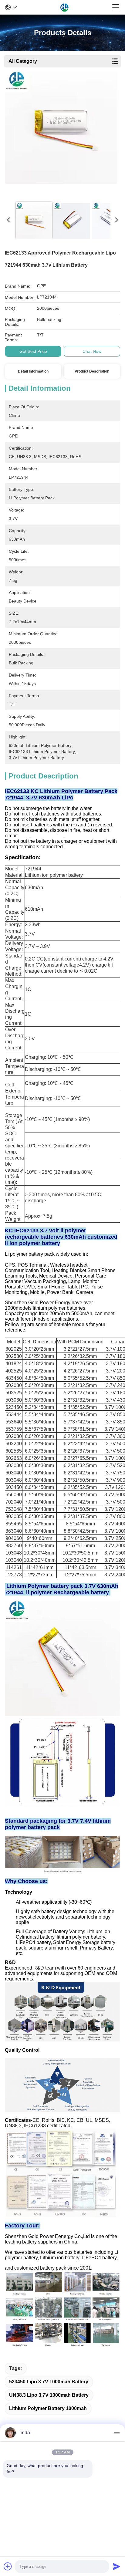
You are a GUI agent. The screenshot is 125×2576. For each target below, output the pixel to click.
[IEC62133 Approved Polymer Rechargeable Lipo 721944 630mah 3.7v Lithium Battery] (61, 134)
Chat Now (92, 351)
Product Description (92, 371)
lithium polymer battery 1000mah (48, 2408)
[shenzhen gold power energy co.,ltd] (65, 7)
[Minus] (117, 2433)
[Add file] (8, 2566)
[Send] (117, 2566)
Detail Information (33, 371)
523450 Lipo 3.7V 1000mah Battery (49, 2382)
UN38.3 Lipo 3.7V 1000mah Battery (49, 2395)
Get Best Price (33, 351)
